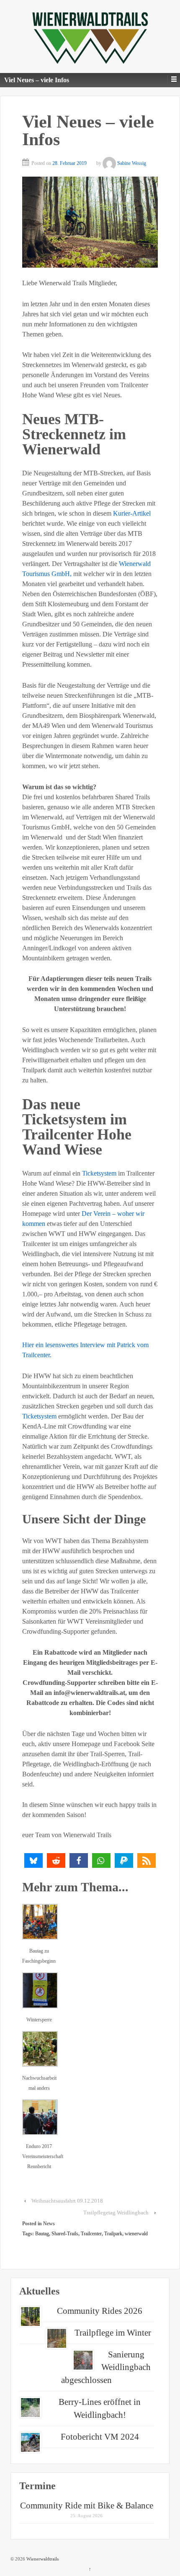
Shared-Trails (65, 2234)
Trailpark (113, 2234)
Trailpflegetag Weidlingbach (116, 2212)
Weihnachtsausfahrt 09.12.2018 (67, 2201)
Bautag (42, 2234)
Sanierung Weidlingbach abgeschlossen (106, 2367)
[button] (33, 1860)
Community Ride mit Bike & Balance (87, 2506)
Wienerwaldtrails (42, 2559)
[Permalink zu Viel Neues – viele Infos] (90, 222)
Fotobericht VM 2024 (100, 2437)
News (49, 2224)
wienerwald (136, 2234)
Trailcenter (91, 2234)
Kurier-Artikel (132, 513)
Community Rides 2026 (100, 2311)
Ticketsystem (99, 1173)
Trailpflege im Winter (113, 2333)
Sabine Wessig (132, 163)
